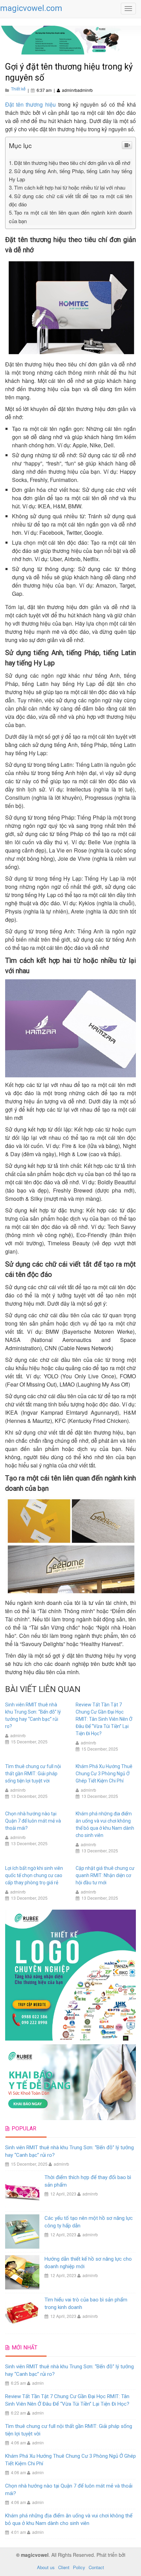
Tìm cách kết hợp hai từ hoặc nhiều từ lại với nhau (70, 187)
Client (64, 2567)
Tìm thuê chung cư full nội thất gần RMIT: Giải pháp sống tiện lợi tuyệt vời (33, 1774)
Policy (79, 2567)
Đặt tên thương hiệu (30, 104)
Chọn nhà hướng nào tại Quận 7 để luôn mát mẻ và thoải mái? (33, 1821)
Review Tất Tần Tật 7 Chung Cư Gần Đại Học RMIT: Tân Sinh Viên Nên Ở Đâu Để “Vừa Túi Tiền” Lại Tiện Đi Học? (104, 1719)
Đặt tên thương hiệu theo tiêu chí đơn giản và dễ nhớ (72, 163)
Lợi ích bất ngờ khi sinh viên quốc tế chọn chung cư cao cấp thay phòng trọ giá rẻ (34, 1875)
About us (46, 2567)
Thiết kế (18, 89)
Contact (96, 2567)
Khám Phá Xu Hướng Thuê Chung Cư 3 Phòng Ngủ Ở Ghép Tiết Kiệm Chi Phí (104, 1774)
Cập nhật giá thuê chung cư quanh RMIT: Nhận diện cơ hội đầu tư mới (105, 1875)
